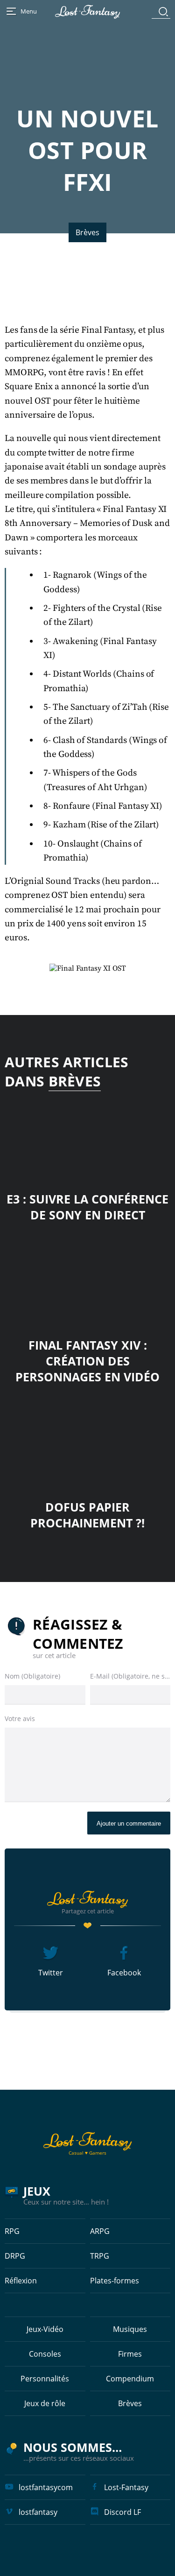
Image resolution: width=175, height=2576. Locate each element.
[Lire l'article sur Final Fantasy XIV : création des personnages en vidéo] (87, 1282)
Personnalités (45, 2379)
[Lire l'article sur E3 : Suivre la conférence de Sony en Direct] (87, 1136)
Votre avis (20, 1718)
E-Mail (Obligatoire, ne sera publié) (130, 1676)
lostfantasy (38, 2512)
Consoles (45, 2354)
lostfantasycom (46, 2487)
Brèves (87, 232)
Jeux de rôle (45, 2403)
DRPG (15, 2256)
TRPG (100, 2256)
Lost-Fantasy (126, 2487)
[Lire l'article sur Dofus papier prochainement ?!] (87, 1444)
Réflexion (21, 2281)
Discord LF (122, 2512)
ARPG (100, 2231)
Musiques (130, 2329)
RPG (12, 2231)
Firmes (130, 2354)
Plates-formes (115, 2281)
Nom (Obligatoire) (32, 1676)
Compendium (130, 2379)
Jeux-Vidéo (45, 2329)
